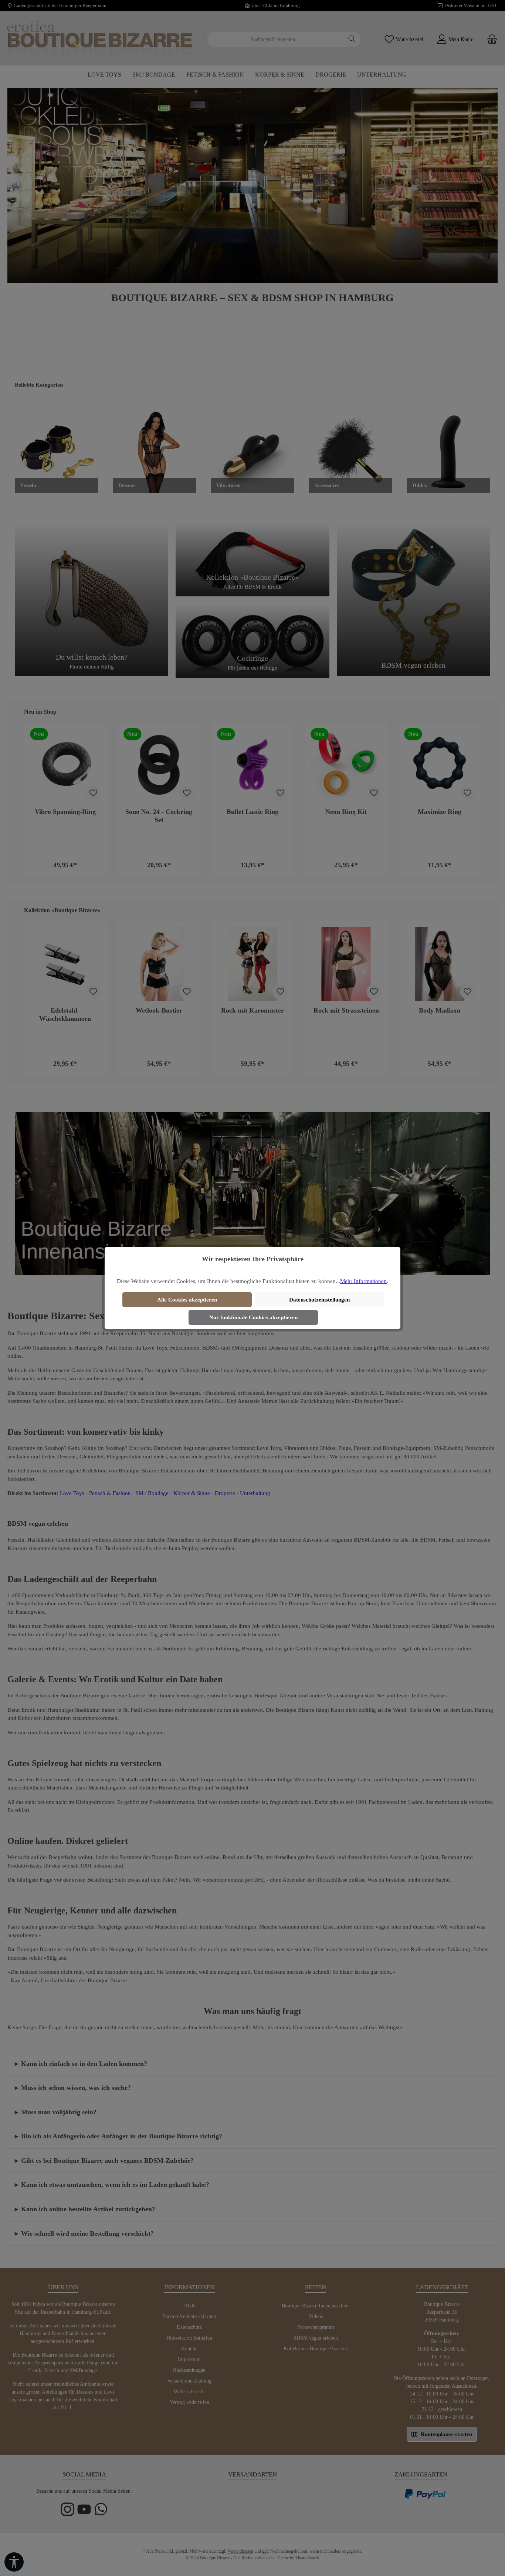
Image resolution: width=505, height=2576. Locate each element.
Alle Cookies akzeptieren (187, 1300)
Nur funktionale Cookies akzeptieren (253, 1317)
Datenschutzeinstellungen (319, 1300)
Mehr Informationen (363, 1281)
